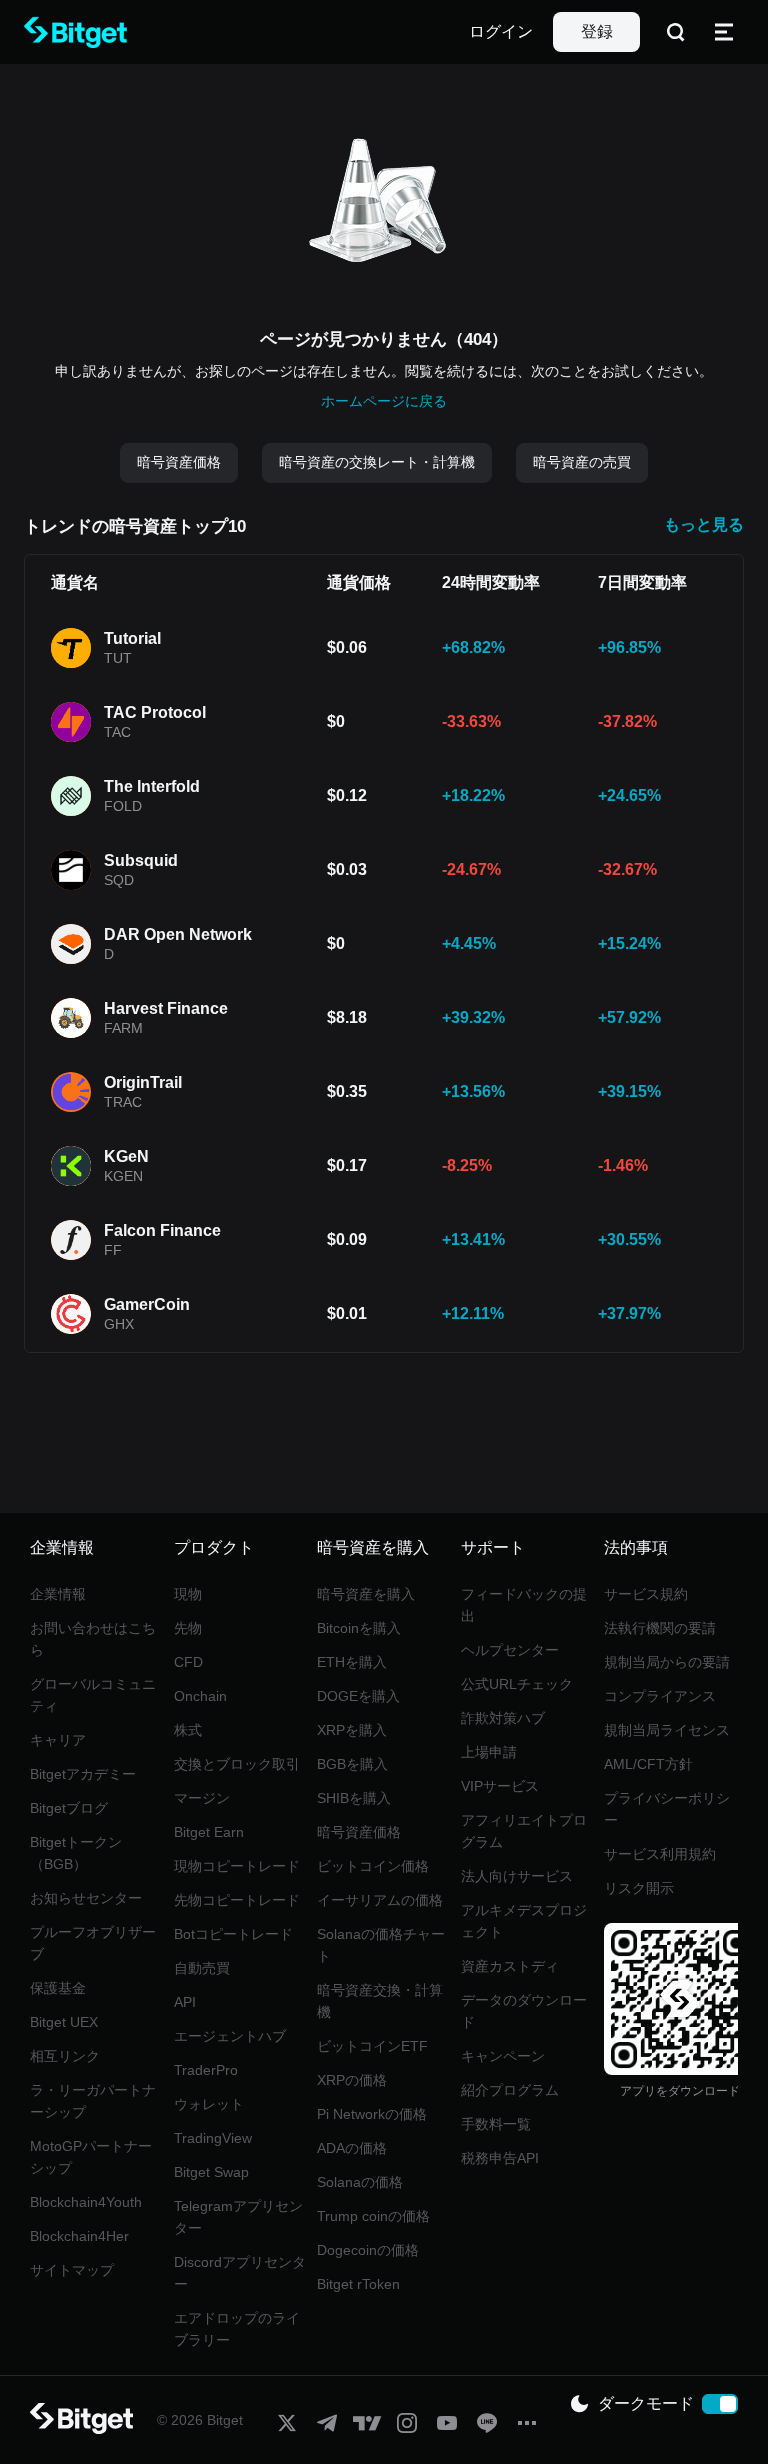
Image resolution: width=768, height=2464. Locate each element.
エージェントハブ (230, 2036)
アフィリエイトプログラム (524, 1831)
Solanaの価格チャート (381, 1945)
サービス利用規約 (660, 1854)
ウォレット (209, 2104)
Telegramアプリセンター (238, 2217)
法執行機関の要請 (660, 1628)
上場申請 (489, 1752)
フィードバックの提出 (524, 1605)
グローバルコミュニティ (93, 1695)
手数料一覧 (496, 2124)
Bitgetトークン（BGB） (76, 1853)
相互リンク (65, 2056)
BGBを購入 (352, 1764)
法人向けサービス (517, 1876)
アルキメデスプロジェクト (524, 1921)
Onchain (200, 1696)
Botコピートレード (233, 1934)
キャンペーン (503, 2056)
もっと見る (704, 524)
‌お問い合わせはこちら (93, 1639)
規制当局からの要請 (667, 1662)
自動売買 (202, 1968)
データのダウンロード (524, 2011)
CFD (188, 1662)
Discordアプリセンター (240, 2273)
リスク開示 (639, 1888)
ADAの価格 (352, 2148)
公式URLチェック (517, 1684)
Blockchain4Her (79, 2236)
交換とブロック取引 (237, 1764)
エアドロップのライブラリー (237, 2329)
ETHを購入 (352, 1662)
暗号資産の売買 (582, 462)
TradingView (213, 2138)
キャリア (58, 1740)
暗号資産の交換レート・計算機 (377, 462)
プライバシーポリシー (667, 1809)
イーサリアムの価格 (380, 1900)
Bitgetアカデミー (83, 1774)
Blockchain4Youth (86, 2202)
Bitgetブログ (69, 1808)
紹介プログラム (510, 2090)
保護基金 (58, 1988)
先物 (188, 1628)
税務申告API (500, 2158)
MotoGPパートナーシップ (91, 2157)
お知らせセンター (86, 1898)
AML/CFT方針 (648, 1764)
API (185, 2002)
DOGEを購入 (358, 1696)
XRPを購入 (352, 1730)
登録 (597, 31)
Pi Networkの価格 (372, 2114)
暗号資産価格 (179, 462)
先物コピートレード (237, 1900)
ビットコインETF (372, 2046)
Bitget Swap (211, 2172)
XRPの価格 (352, 2080)
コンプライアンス (660, 1696)
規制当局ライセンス (667, 1730)
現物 (188, 1594)
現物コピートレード (237, 1866)
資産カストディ (510, 1966)
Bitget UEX (64, 2022)
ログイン (501, 31)
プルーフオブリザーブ (93, 1943)
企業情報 (58, 1594)
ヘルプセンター (510, 1650)
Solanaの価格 (360, 2182)
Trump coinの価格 (373, 2216)
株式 (188, 1730)
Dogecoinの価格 (368, 2250)
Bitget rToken (358, 2284)
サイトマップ (72, 2270)
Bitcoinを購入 (359, 1628)
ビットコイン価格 (373, 1866)
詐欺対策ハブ (503, 1718)
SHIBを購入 (354, 1798)
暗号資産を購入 (366, 1594)
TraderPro (206, 2070)
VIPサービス (500, 1786)
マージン (202, 1798)
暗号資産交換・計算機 (380, 2001)
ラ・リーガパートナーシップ (93, 2101)
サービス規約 (646, 1594)
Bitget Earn (209, 1832)
